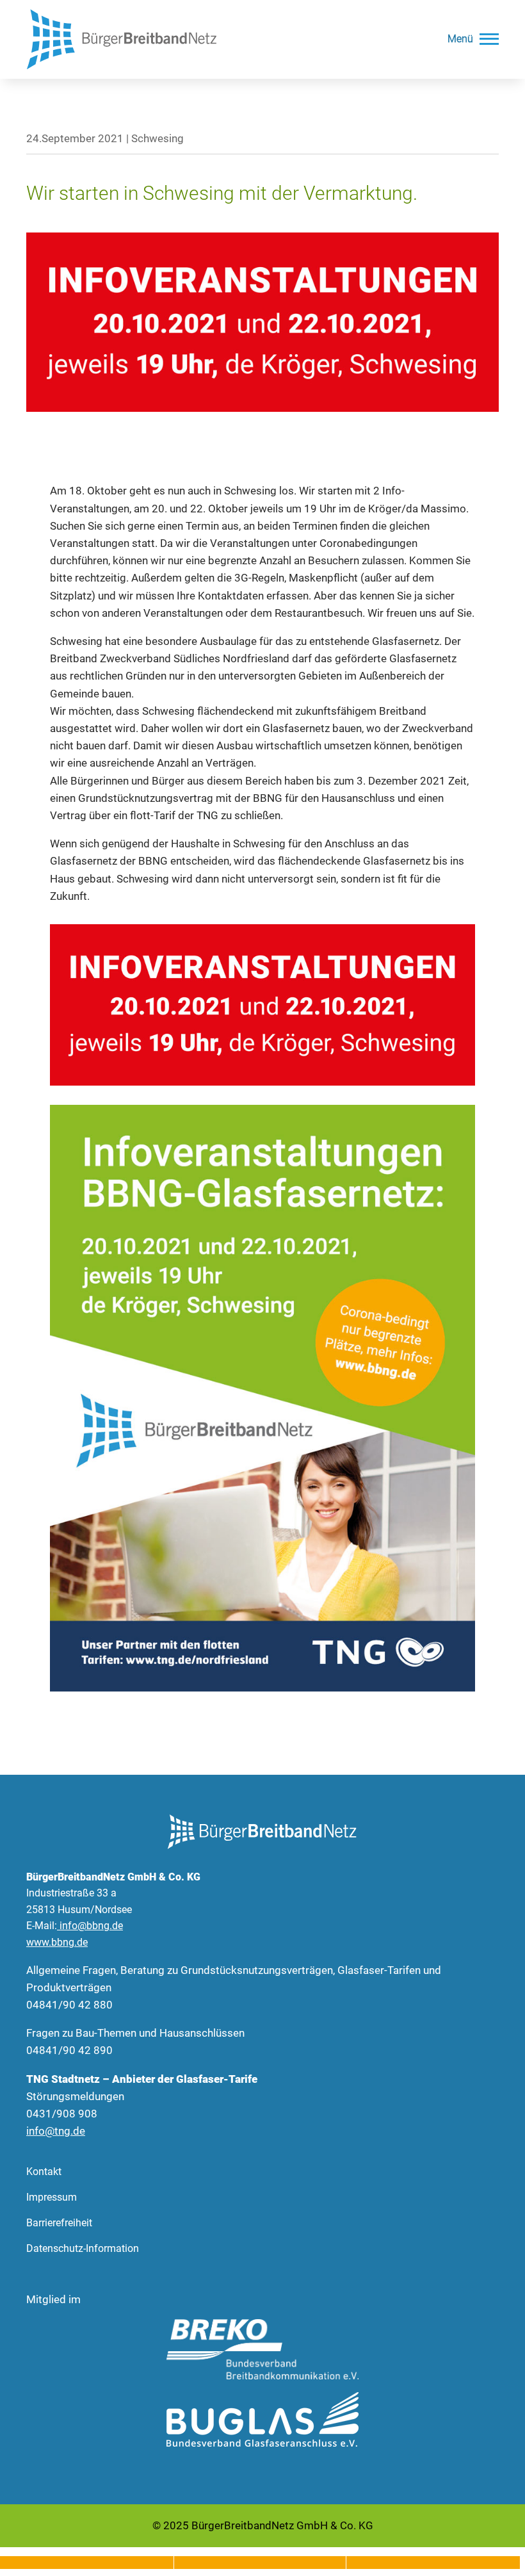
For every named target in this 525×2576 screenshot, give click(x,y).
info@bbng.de (91, 1926)
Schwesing (157, 138)
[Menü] (489, 39)
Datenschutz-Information (83, 2248)
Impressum (52, 2197)
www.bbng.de (57, 1942)
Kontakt (44, 2172)
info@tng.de (56, 2131)
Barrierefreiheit (59, 2223)
